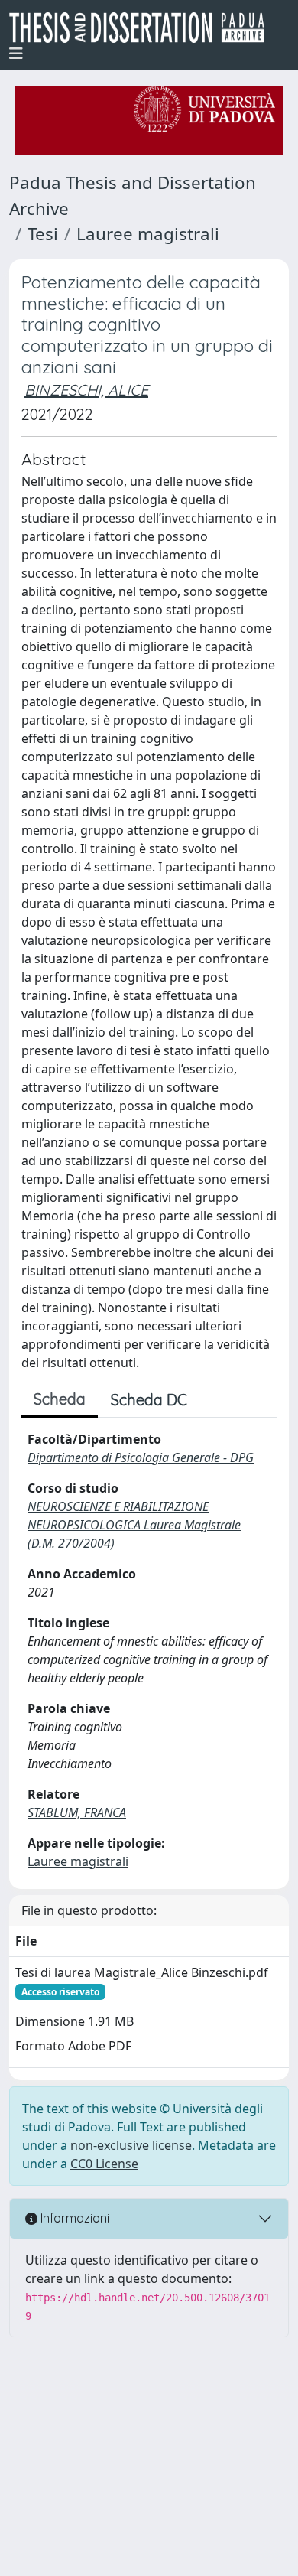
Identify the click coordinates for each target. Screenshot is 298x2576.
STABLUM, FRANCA (77, 1812)
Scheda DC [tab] (149, 1400)
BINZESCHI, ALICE (86, 390)
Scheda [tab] (60, 1399)
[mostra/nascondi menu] (16, 54)
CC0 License (104, 2164)
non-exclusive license (131, 2145)
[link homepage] (143, 28)
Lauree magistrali (148, 234)
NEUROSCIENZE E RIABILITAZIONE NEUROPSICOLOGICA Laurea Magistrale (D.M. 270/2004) (134, 1525)
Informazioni (73, 2218)
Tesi (43, 234)
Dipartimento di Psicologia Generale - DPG (141, 1457)
